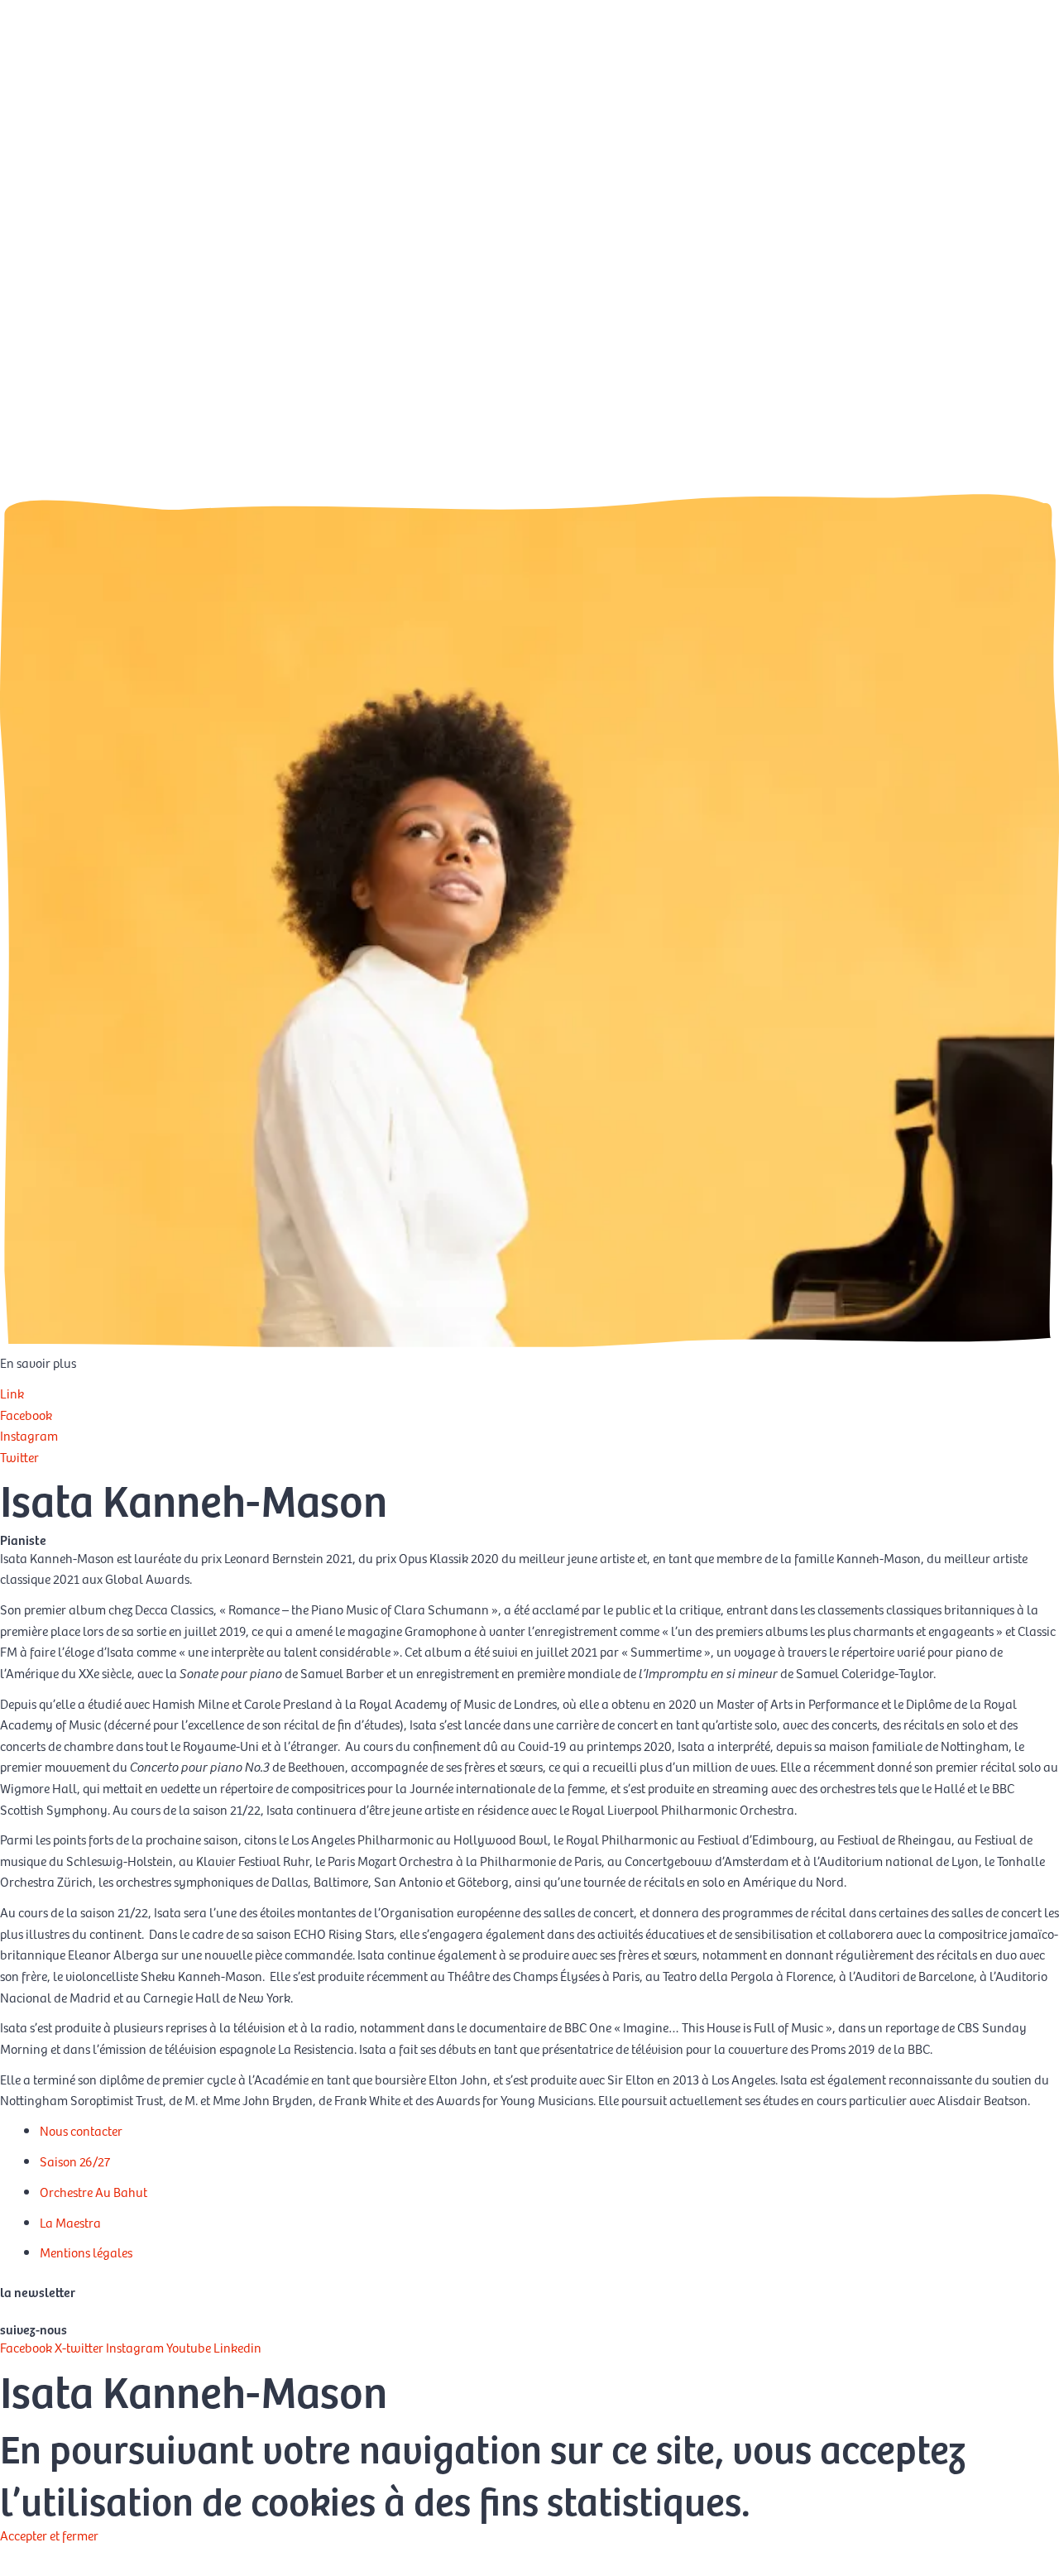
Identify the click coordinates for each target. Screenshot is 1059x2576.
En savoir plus (38, 2556)
